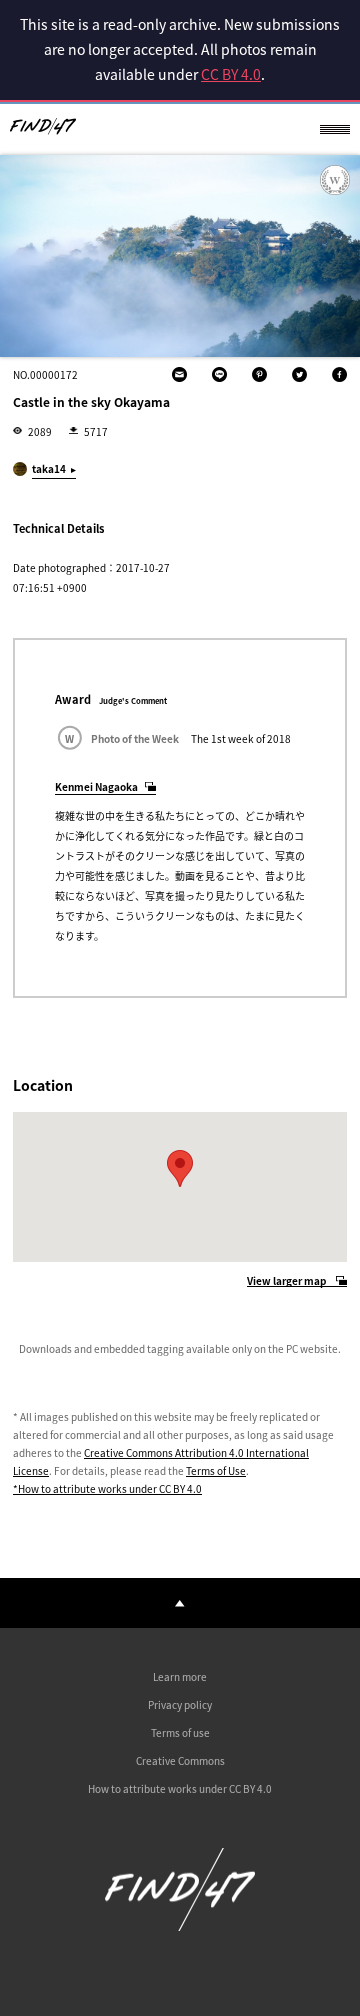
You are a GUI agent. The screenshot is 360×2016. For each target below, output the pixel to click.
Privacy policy (180, 1704)
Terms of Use (216, 1470)
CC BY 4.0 (231, 74)
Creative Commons (180, 1760)
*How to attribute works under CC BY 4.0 (107, 1488)
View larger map (286, 1281)
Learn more (180, 1676)
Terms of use (180, 1732)
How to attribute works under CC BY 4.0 (180, 1788)
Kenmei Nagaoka (96, 786)
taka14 (49, 468)
